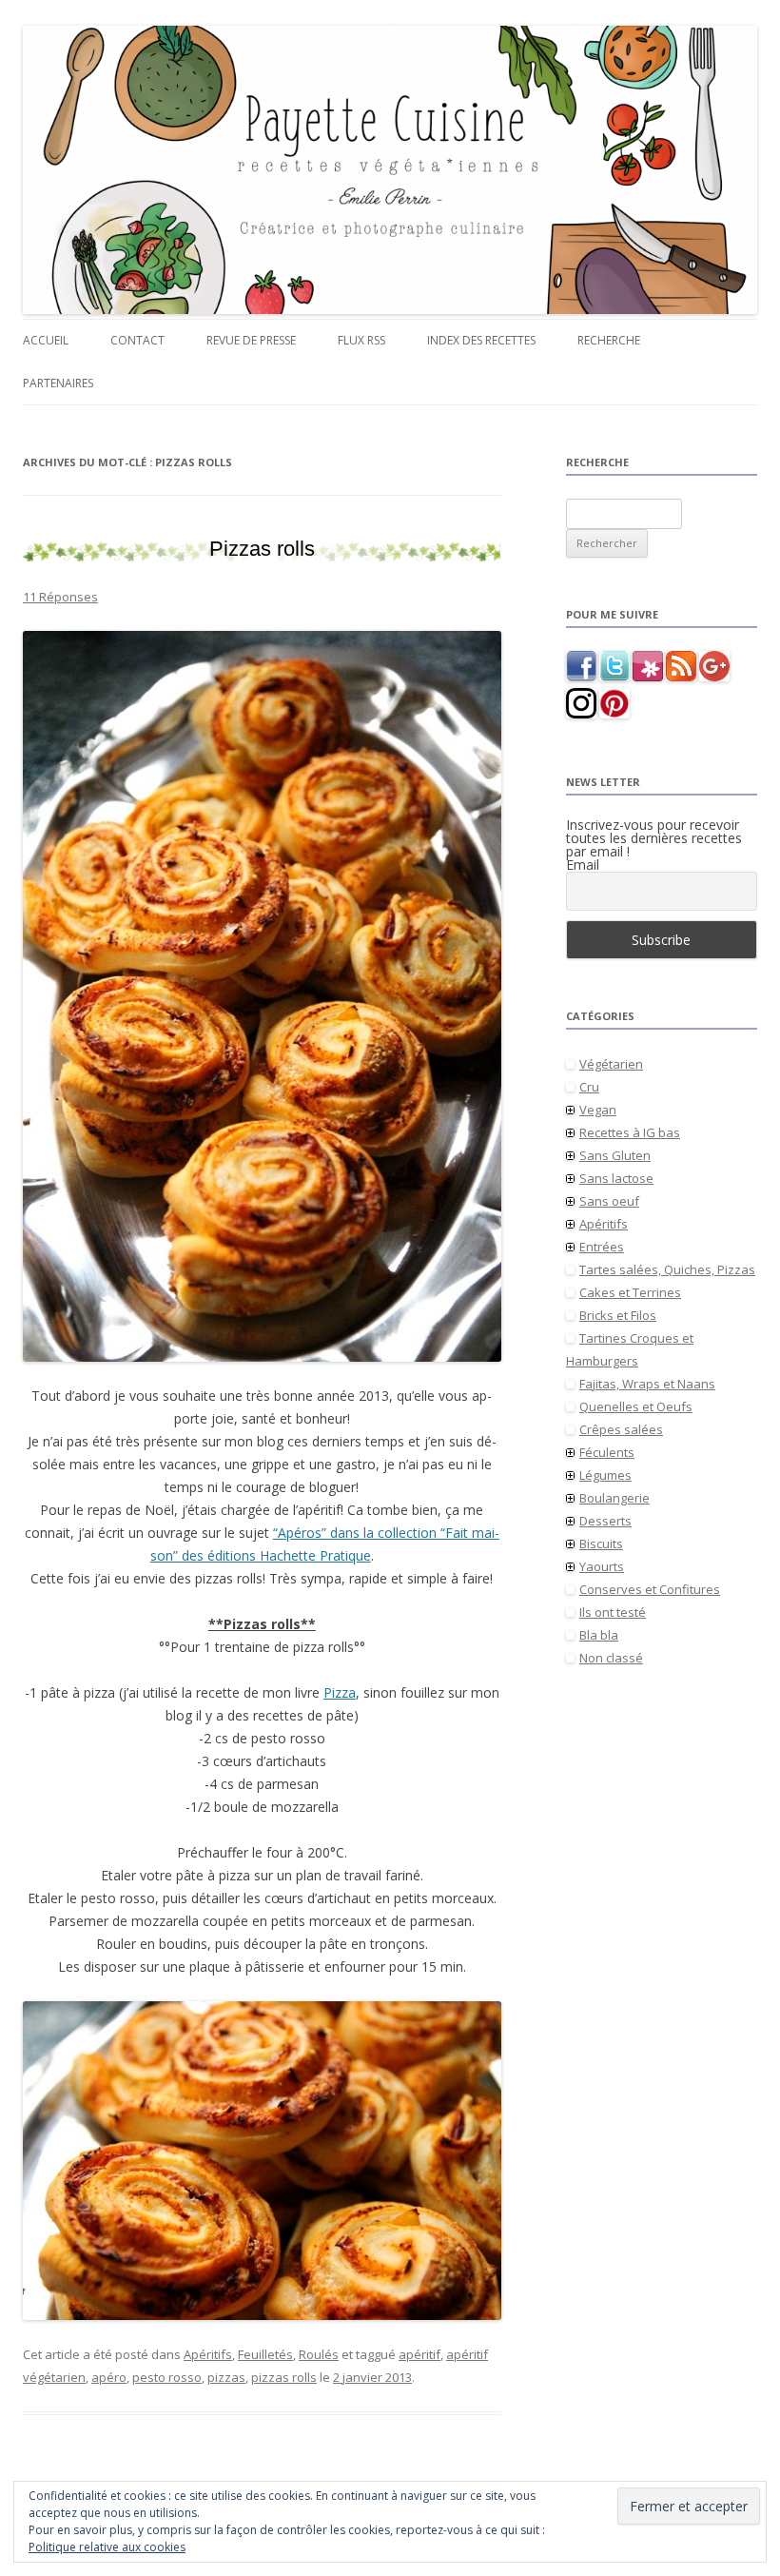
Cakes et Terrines (630, 1292)
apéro (109, 2377)
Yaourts (602, 1566)
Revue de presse (251, 340)
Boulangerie (614, 1498)
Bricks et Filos (618, 1315)
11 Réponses (60, 597)
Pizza (340, 1692)
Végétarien (611, 1064)
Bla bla (599, 1635)
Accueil (46, 340)
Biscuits (601, 1544)
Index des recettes (481, 340)
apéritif (419, 2354)
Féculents (607, 1452)
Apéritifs (208, 2354)
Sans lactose (616, 1178)
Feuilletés (265, 2354)
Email (583, 865)
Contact (137, 340)
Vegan (598, 1110)
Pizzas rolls (262, 549)
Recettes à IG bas (630, 1132)
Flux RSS (361, 340)
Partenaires (58, 383)
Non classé (611, 1658)
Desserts (605, 1521)
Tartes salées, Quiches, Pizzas (667, 1269)
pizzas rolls (284, 2377)
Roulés (319, 2354)
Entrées (602, 1247)
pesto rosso (167, 2377)
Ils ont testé (613, 1612)
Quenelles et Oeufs (636, 1406)
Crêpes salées (621, 1429)
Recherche (609, 340)
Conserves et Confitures (650, 1589)
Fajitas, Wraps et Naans (647, 1384)
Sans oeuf (609, 1201)
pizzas (226, 2377)
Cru (589, 1087)
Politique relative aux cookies (107, 2547)
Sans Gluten (615, 1155)
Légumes (605, 1475)
